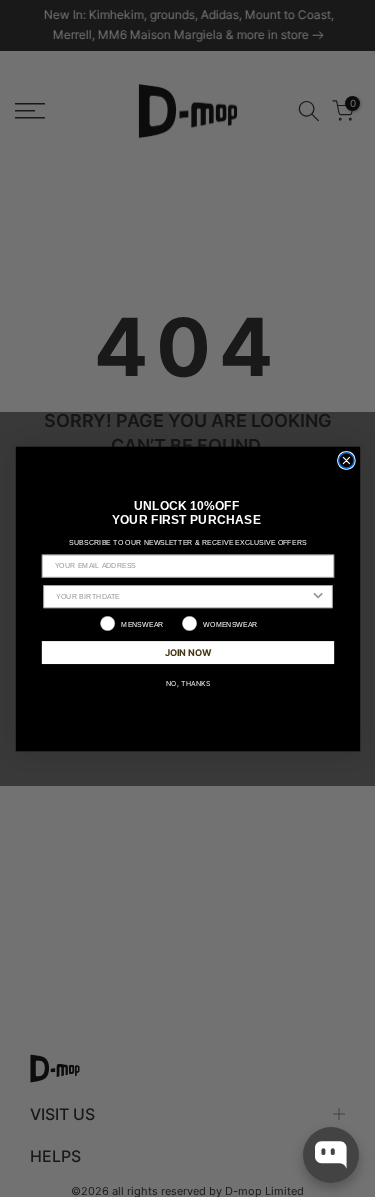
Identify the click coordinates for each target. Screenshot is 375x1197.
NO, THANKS (187, 682)
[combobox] (183, 595)
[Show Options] (317, 595)
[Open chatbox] (331, 1155)
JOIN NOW (187, 651)
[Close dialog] (345, 459)
